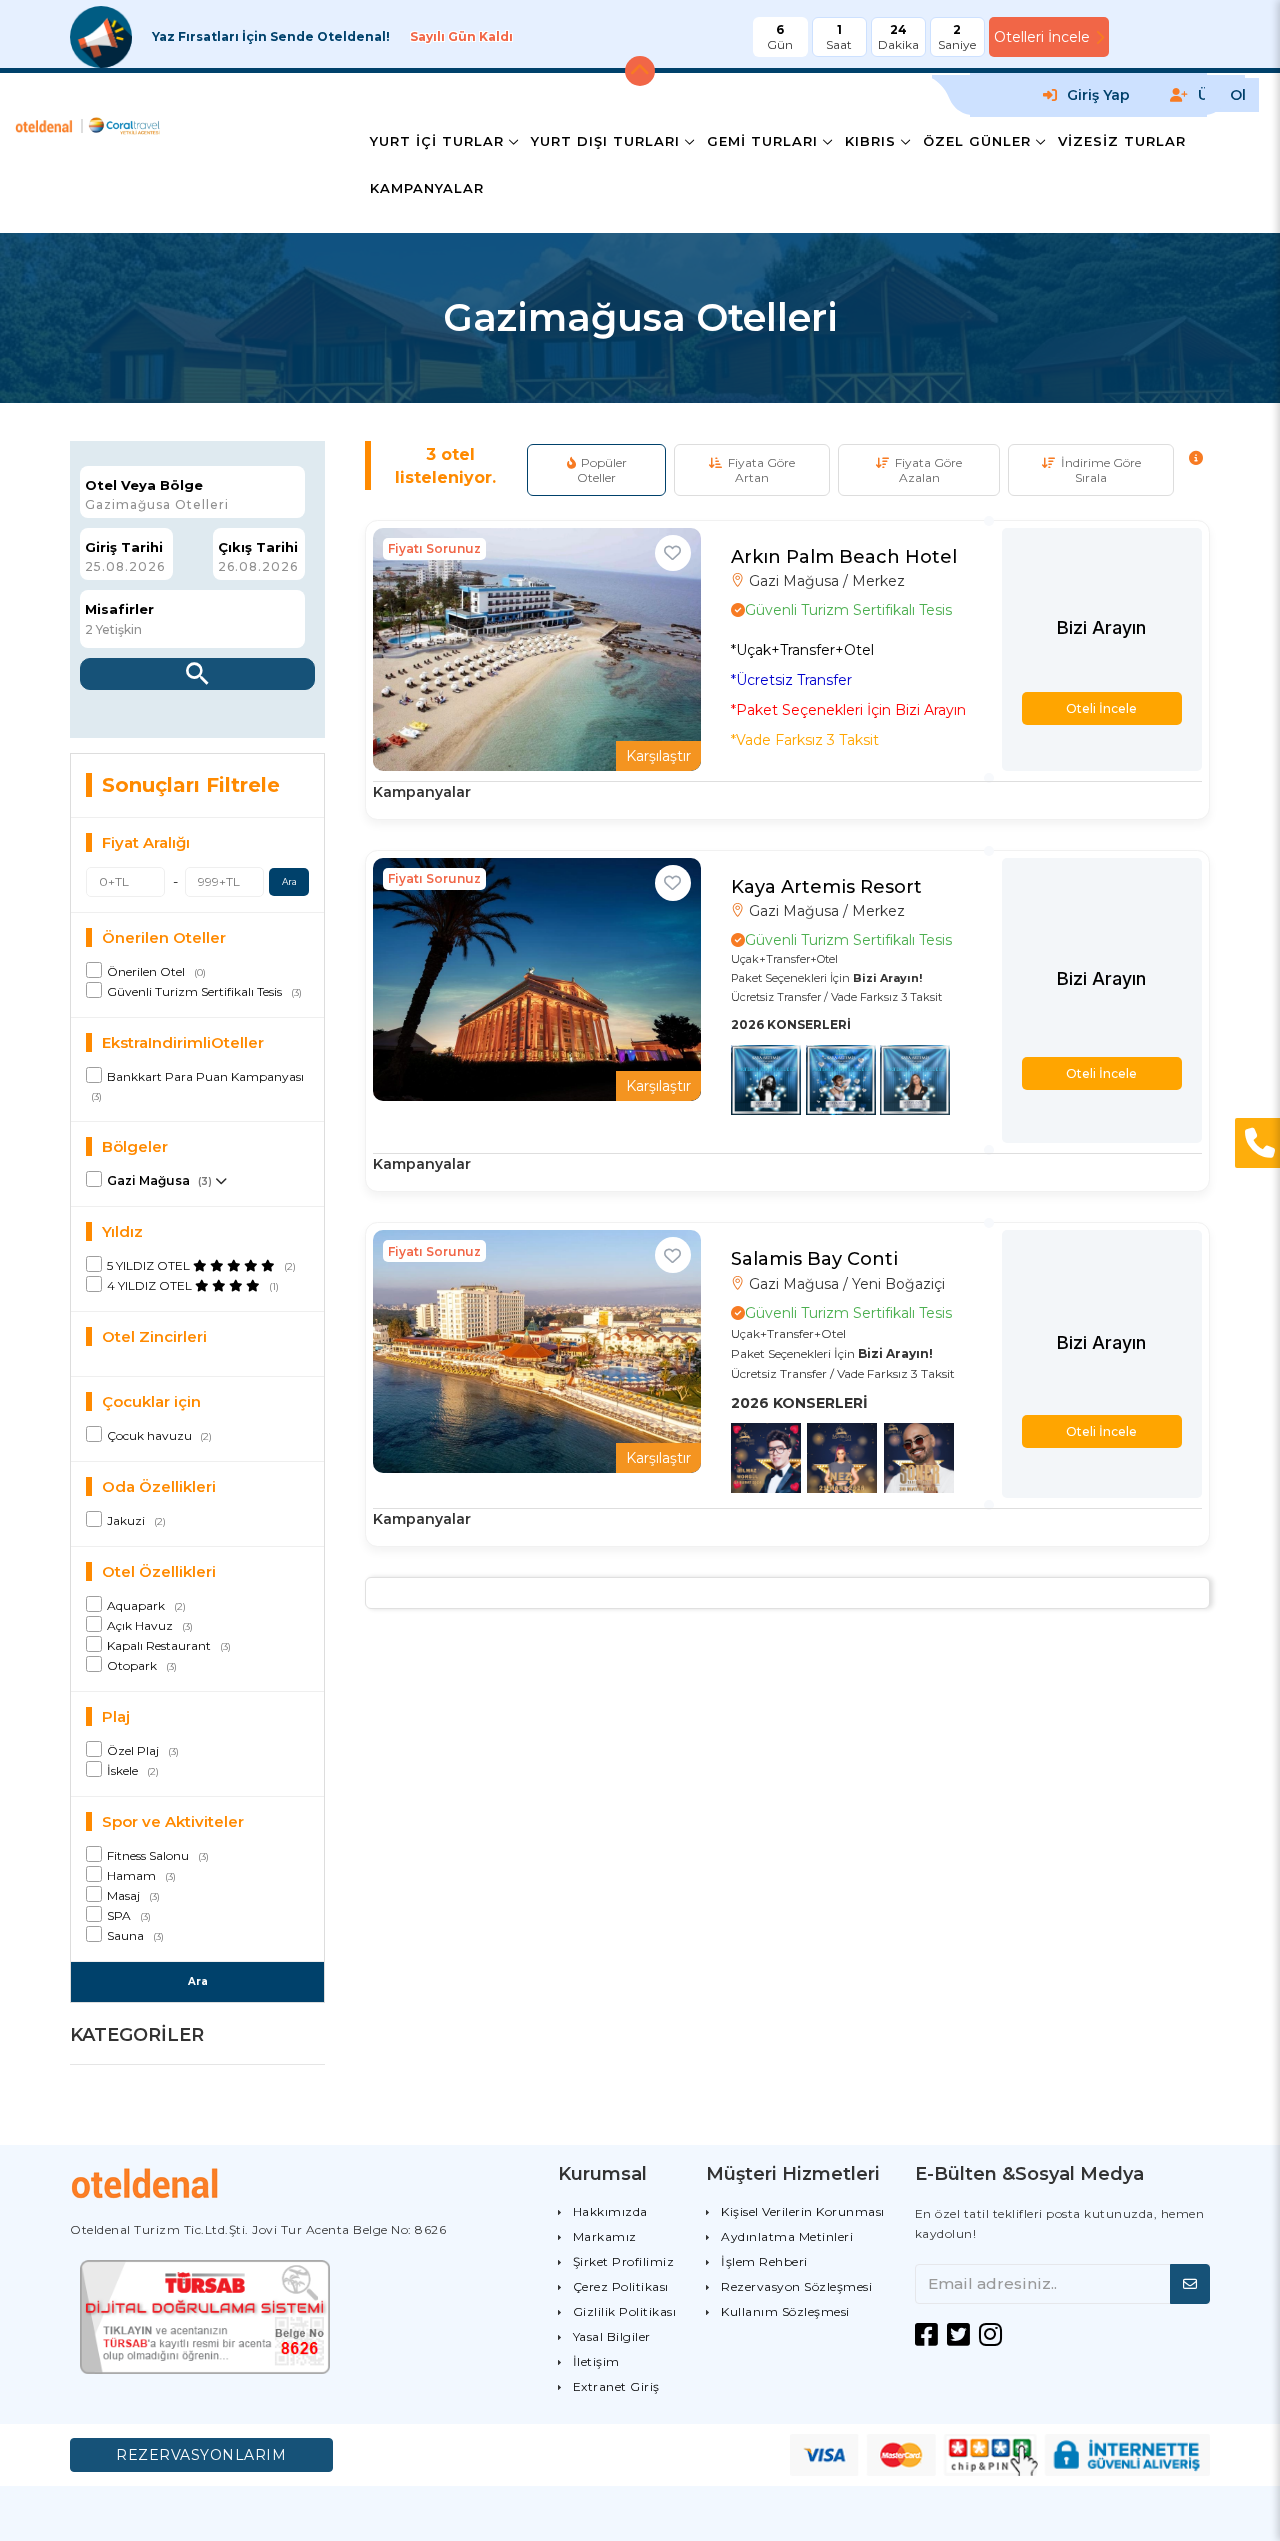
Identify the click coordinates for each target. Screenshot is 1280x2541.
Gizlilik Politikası (625, 2311)
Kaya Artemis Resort (826, 887)
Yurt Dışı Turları (605, 141)
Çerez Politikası (621, 2286)
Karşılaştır (658, 756)
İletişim (596, 2361)
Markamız (605, 2236)
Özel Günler (977, 141)
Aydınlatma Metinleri (787, 2236)
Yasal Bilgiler (612, 2336)
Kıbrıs (870, 141)
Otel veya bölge (144, 485)
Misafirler (119, 609)
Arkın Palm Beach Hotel (844, 557)
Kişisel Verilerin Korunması (803, 2211)
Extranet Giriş (616, 2386)
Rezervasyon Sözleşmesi (796, 2286)
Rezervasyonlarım (201, 2455)
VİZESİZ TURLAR (1122, 141)
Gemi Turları (762, 141)
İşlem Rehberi (764, 2261)
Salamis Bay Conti (814, 1259)
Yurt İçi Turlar (437, 141)
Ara (289, 881)
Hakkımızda (610, 2211)
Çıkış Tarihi (258, 547)
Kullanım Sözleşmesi (785, 2311)
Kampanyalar (427, 188)
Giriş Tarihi (124, 547)
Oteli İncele (1101, 708)
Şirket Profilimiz (624, 2261)
